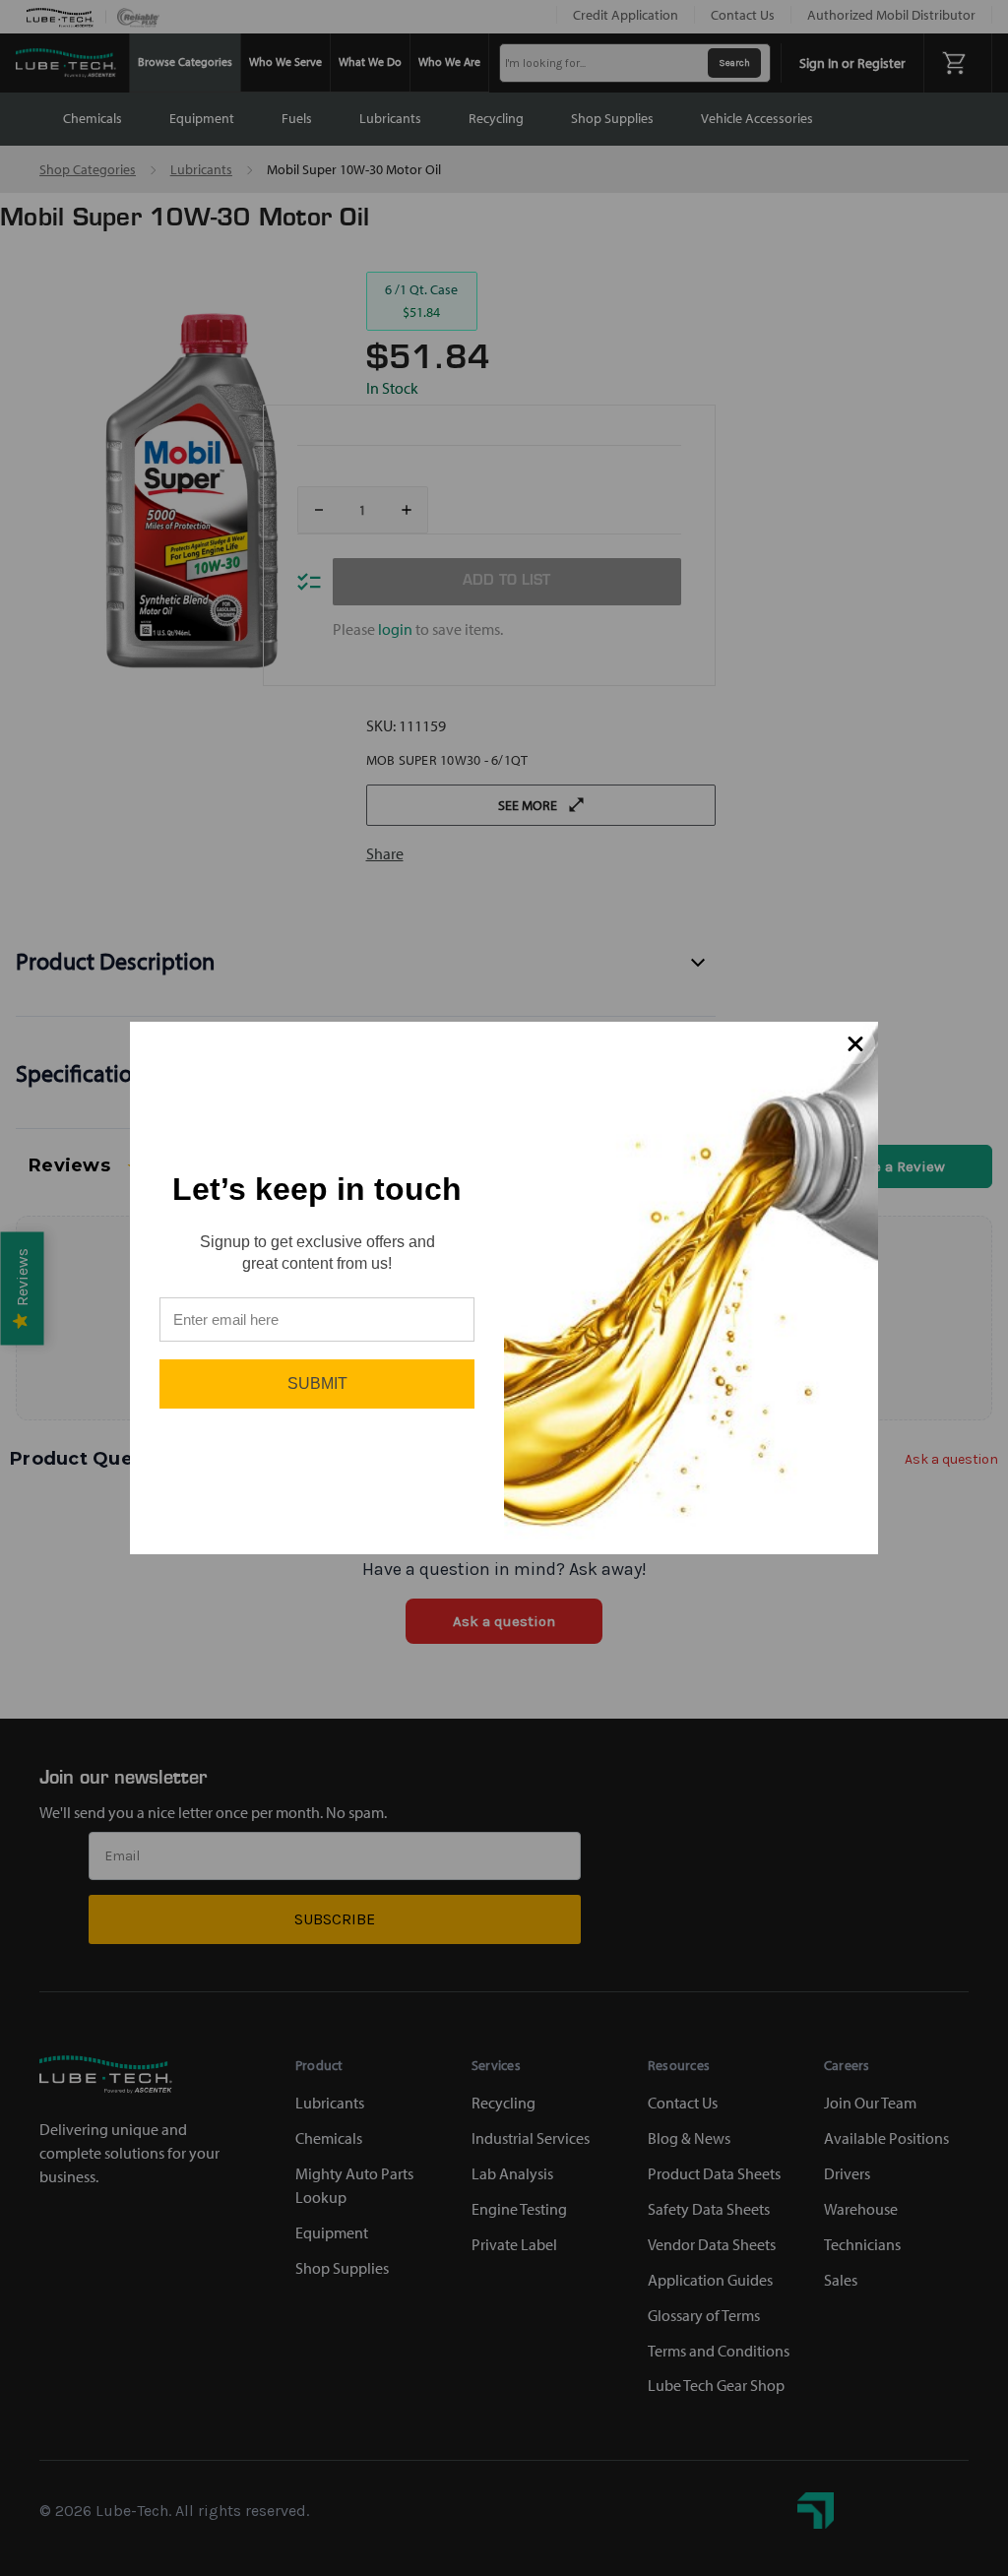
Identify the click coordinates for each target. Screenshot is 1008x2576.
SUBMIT (317, 1383)
